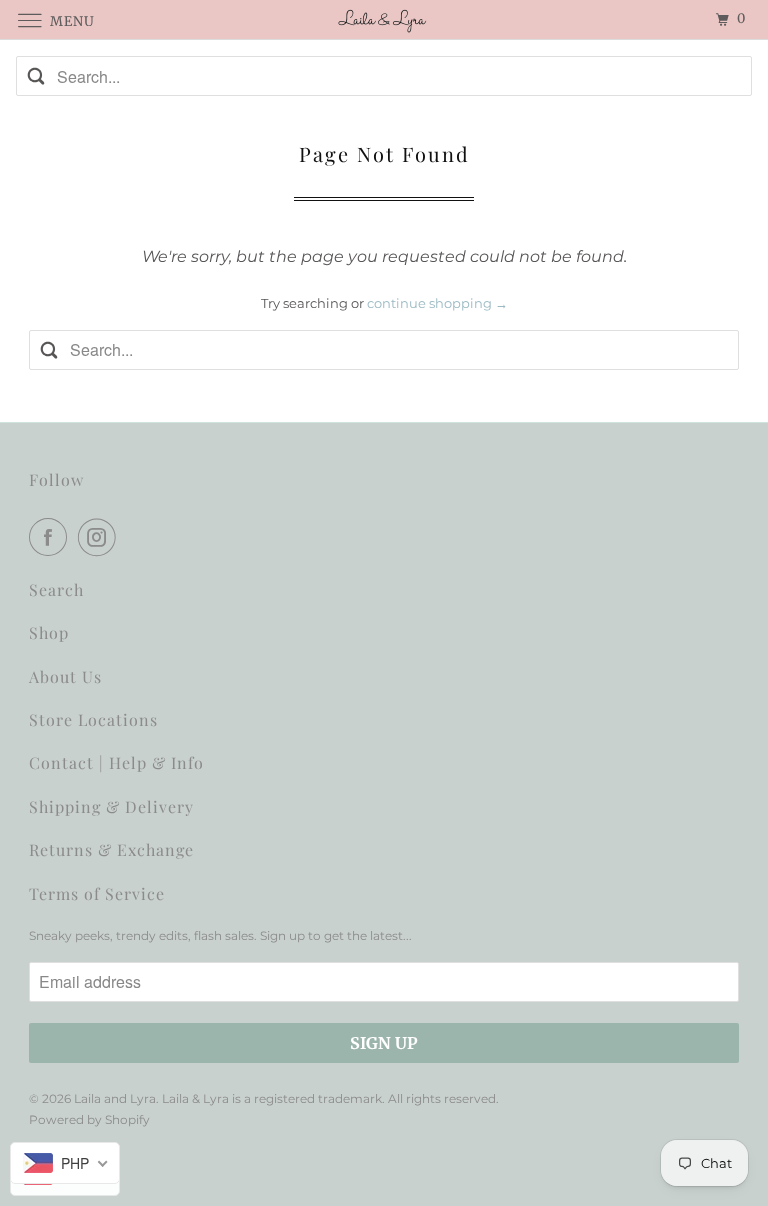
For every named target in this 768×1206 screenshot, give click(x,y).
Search (56, 589)
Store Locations (93, 719)
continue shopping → (437, 303)
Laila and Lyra (115, 1098)
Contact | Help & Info (116, 762)
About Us (65, 676)
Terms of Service (97, 893)
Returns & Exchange (111, 849)
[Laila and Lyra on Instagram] (101, 537)
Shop (49, 632)
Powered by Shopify (89, 1119)
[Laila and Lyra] (384, 19)
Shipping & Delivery (111, 806)
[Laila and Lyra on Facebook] (52, 537)
